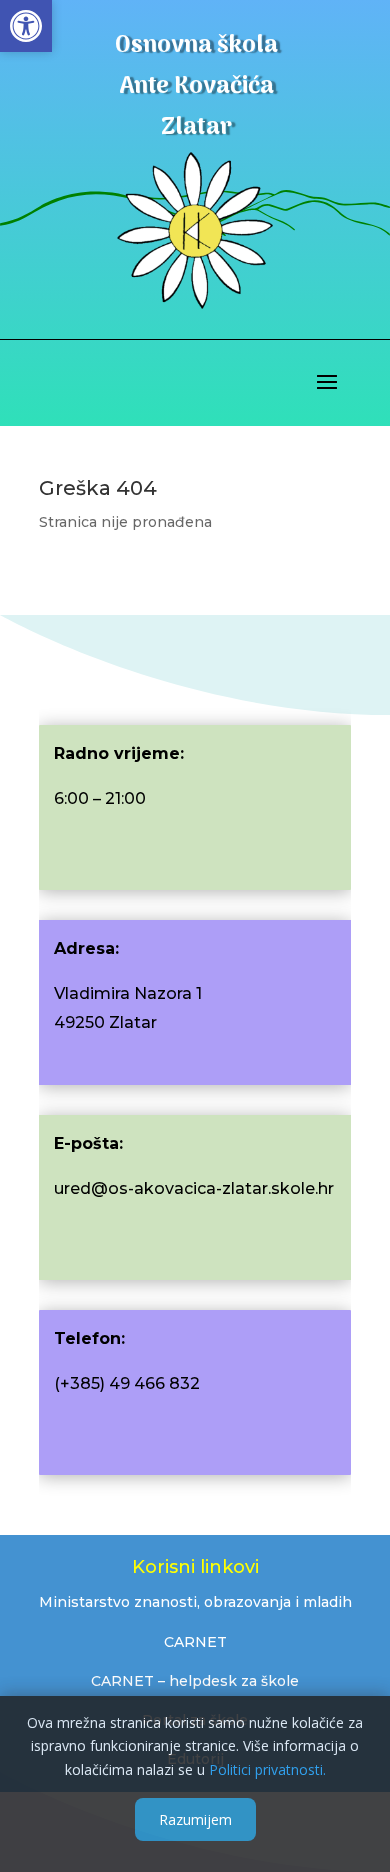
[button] (26, 26)
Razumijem (195, 1819)
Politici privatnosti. (267, 1769)
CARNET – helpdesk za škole (195, 1681)
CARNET (195, 1642)
